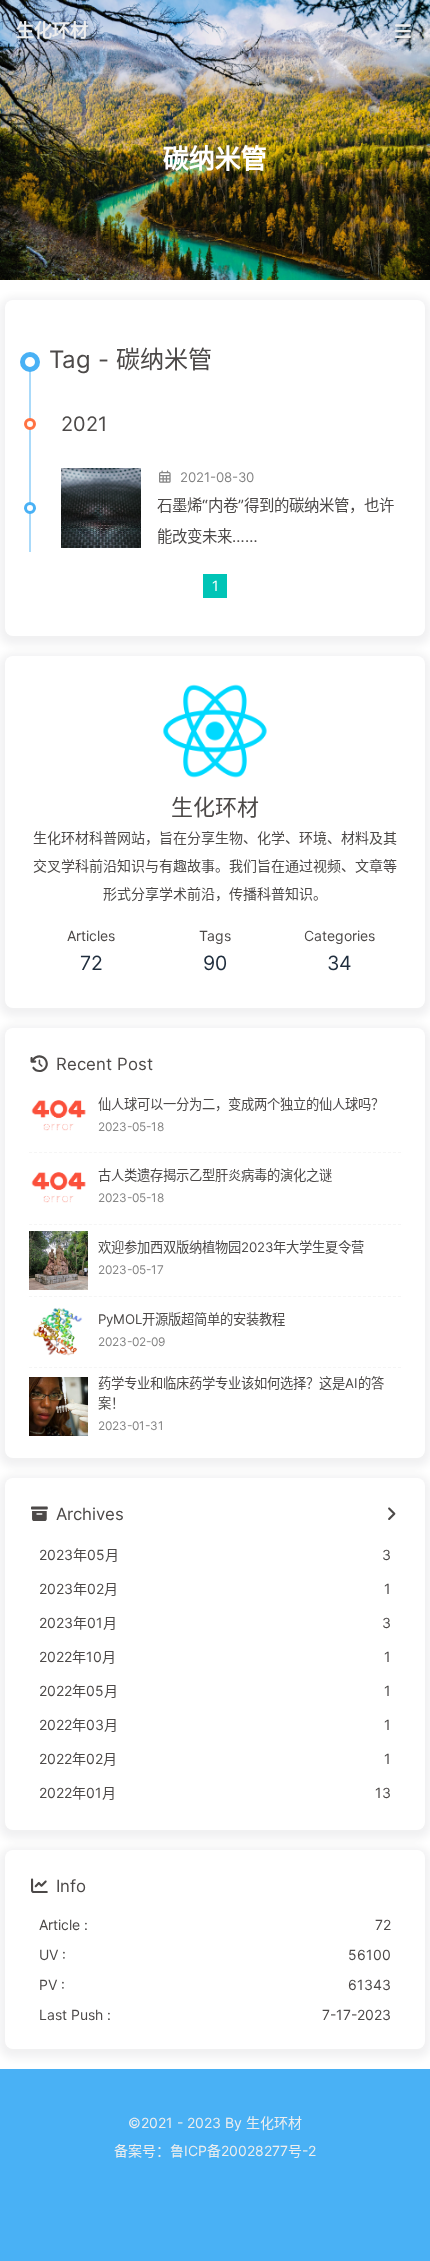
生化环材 (52, 30)
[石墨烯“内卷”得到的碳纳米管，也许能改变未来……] (101, 508)
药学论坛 (215, 2206)
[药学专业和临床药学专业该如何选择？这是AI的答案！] (58, 1406)
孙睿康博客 (215, 2178)
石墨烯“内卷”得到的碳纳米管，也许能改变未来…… (275, 521)
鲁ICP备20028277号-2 (243, 2150)
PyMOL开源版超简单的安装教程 (191, 1319)
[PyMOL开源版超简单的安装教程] (58, 1332)
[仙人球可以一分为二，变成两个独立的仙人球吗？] (58, 1116)
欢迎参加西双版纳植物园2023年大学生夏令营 (231, 1247)
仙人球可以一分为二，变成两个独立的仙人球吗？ (241, 1104)
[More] (390, 1515)
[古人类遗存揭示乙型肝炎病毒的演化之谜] (58, 1188)
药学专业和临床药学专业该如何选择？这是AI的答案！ (241, 1393)
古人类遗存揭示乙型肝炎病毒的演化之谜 (215, 1175)
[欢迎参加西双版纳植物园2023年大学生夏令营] (58, 1260)
